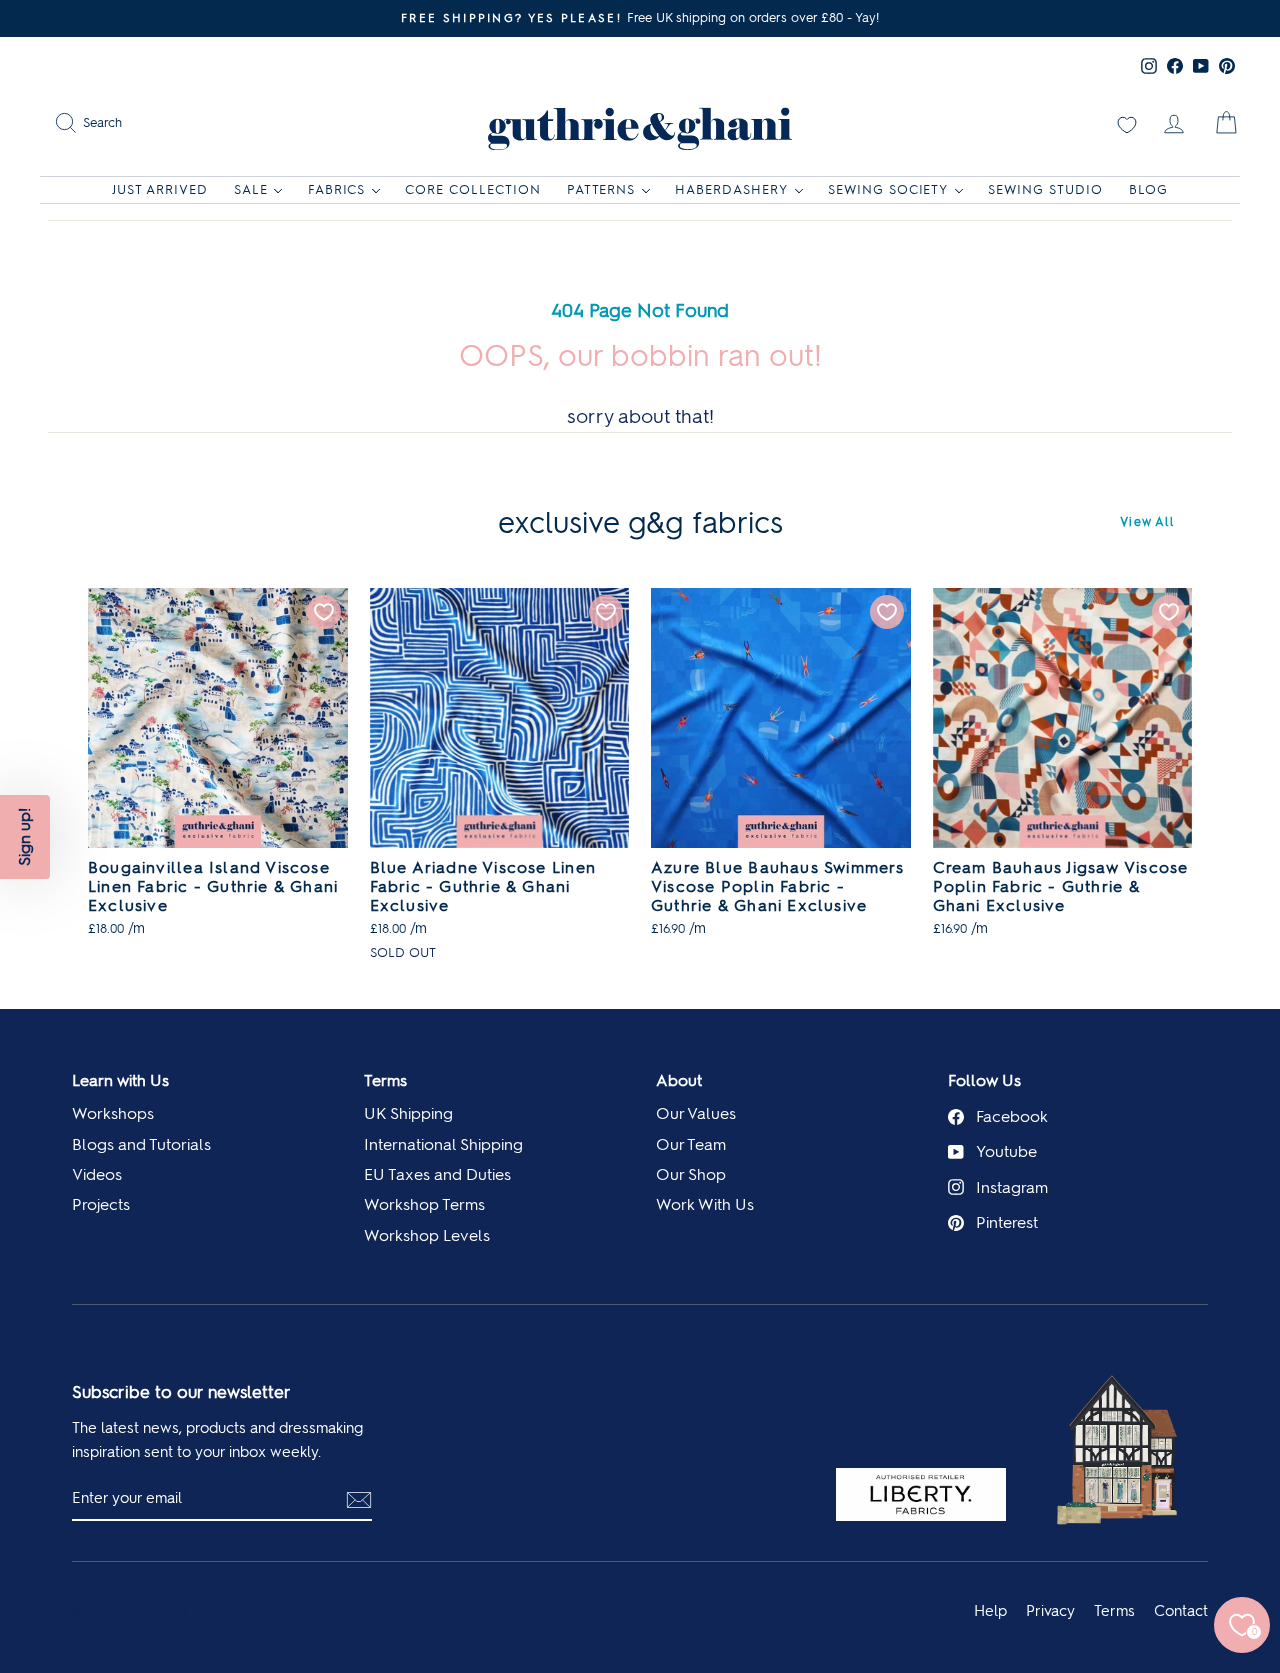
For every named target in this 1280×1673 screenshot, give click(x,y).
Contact (1181, 1611)
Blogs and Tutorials (141, 1144)
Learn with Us (120, 1080)
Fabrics (337, 189)
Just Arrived (160, 189)
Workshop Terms (424, 1204)
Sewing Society (888, 189)
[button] (25, 837)
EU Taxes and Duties (437, 1174)
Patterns (601, 189)
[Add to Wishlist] (324, 612)
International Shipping (443, 1144)
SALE (251, 189)
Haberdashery (731, 189)
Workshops (113, 1113)
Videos (97, 1174)
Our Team (691, 1144)
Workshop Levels (427, 1235)
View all (1147, 522)
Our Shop (691, 1174)
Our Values (696, 1113)
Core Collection (473, 189)
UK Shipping (408, 1113)
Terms (385, 1080)
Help (990, 1611)
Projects (101, 1204)
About (679, 1080)
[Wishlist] (1127, 123)
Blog (1148, 189)
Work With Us (705, 1204)
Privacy (1050, 1611)
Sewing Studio (1045, 189)
